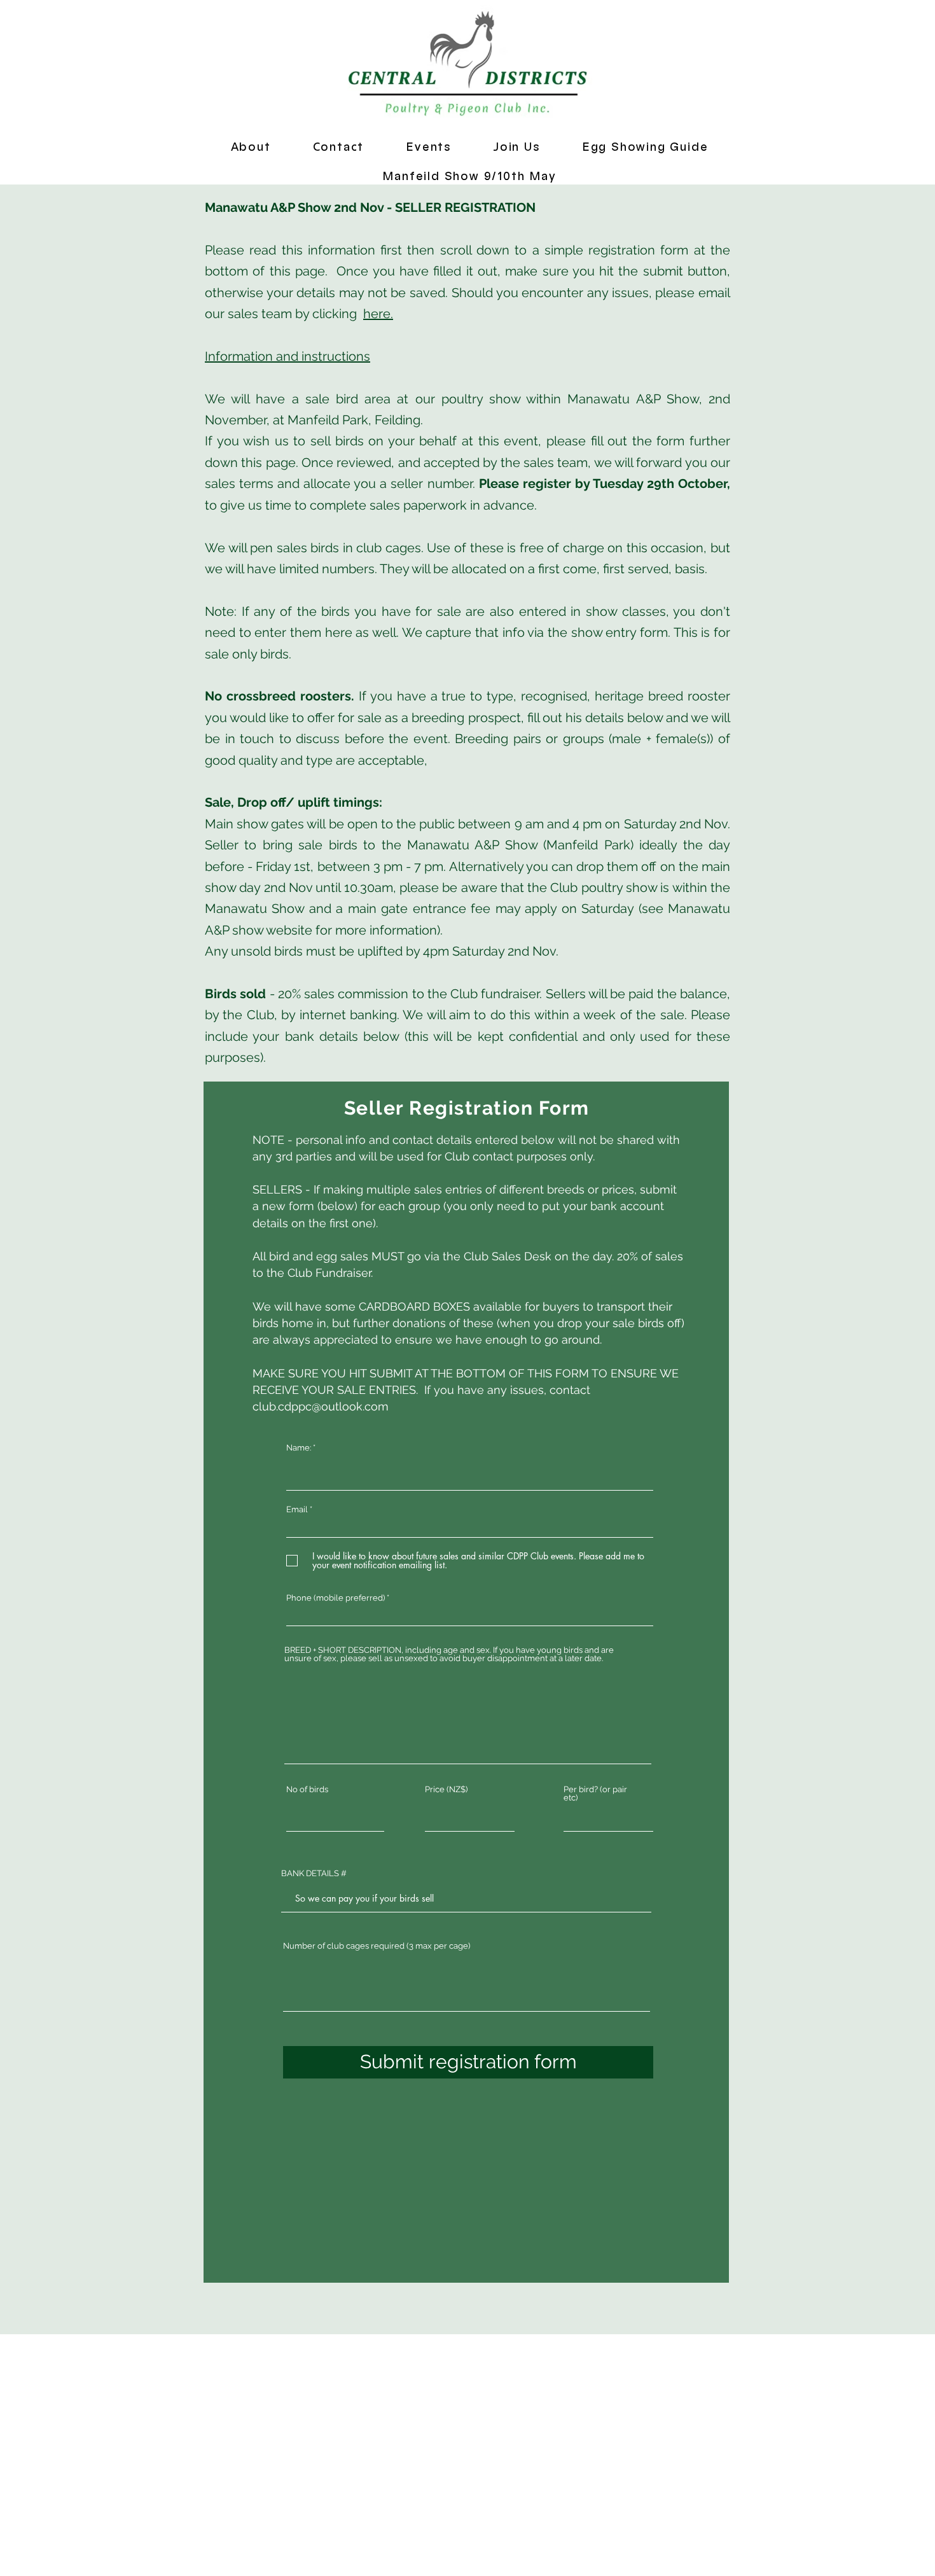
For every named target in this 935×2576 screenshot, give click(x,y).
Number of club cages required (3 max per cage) (377, 1946)
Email (297, 1509)
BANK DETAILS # (314, 1873)
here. (378, 314)
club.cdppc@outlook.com (321, 1406)
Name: (299, 1448)
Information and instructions (287, 356)
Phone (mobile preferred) (336, 1598)
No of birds (307, 1789)
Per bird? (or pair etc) (595, 1793)
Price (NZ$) (446, 1789)
